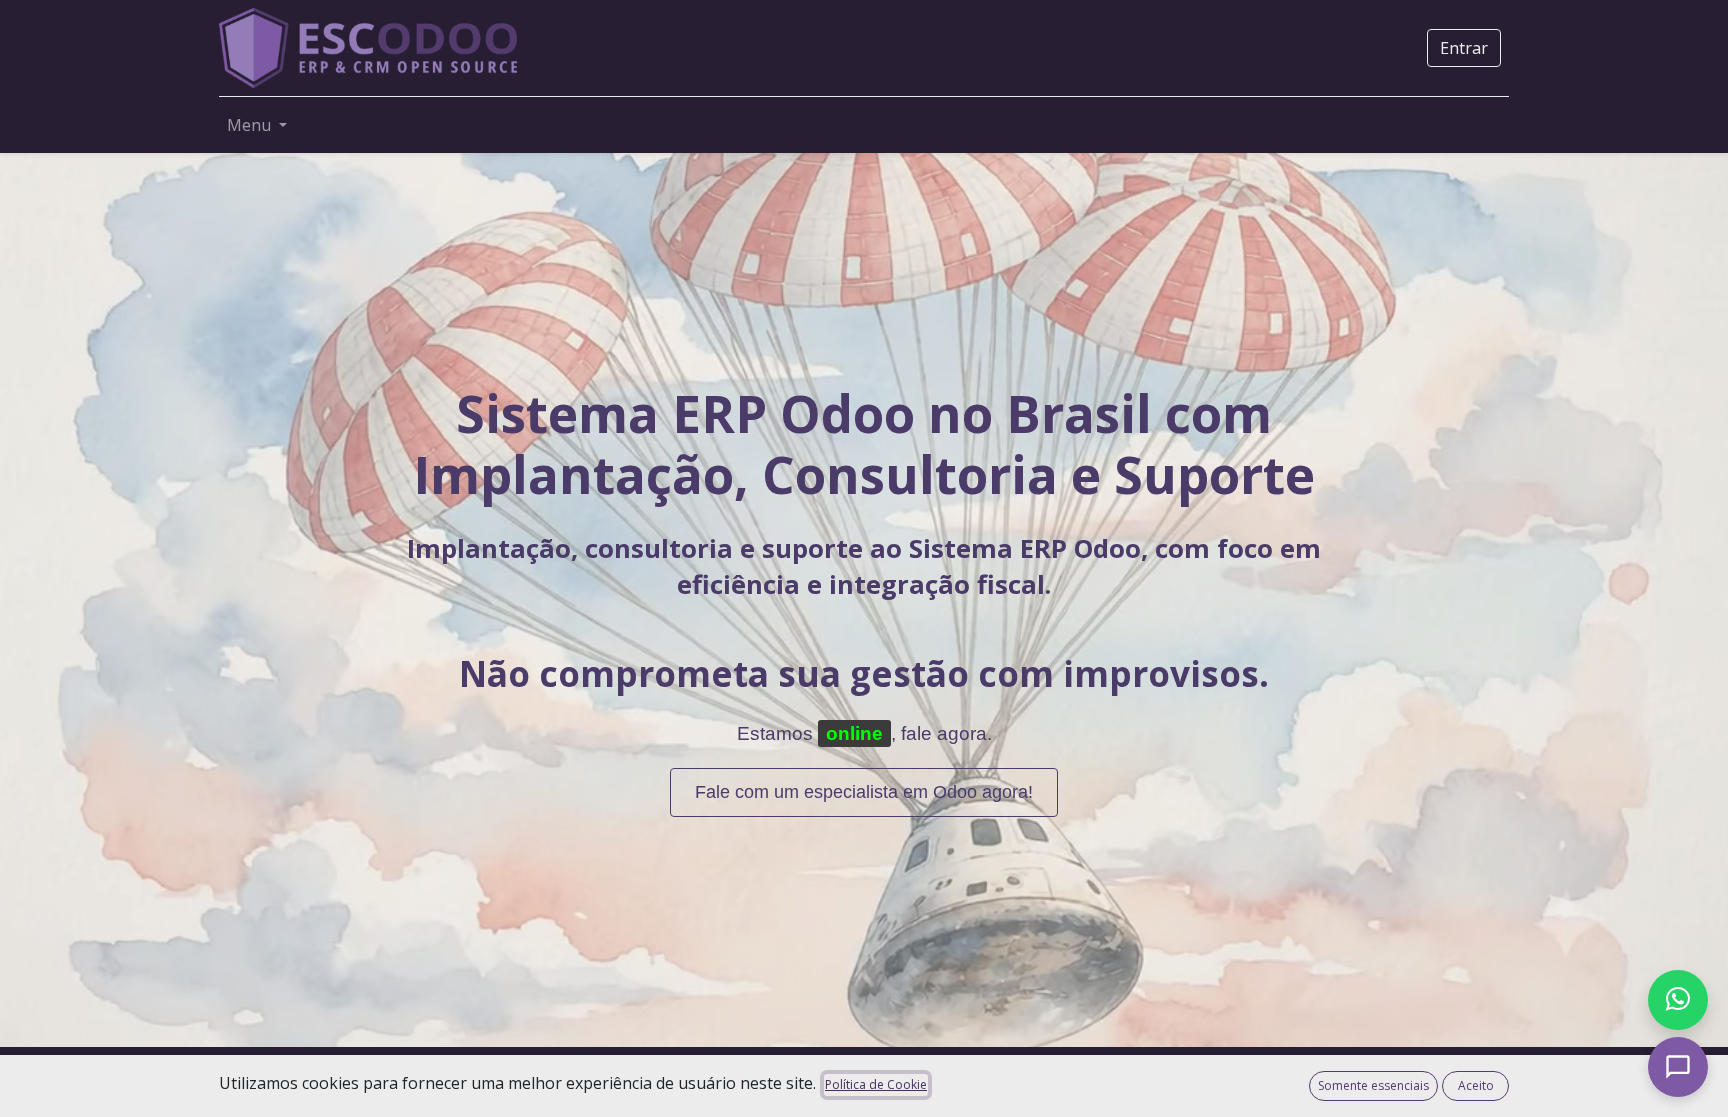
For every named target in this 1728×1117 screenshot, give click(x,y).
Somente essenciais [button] (1373, 1085)
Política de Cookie (876, 1084)
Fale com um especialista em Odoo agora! (864, 792)
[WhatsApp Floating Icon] (1678, 1000)
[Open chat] (1678, 1067)
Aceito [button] (1476, 1085)
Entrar (1464, 48)
